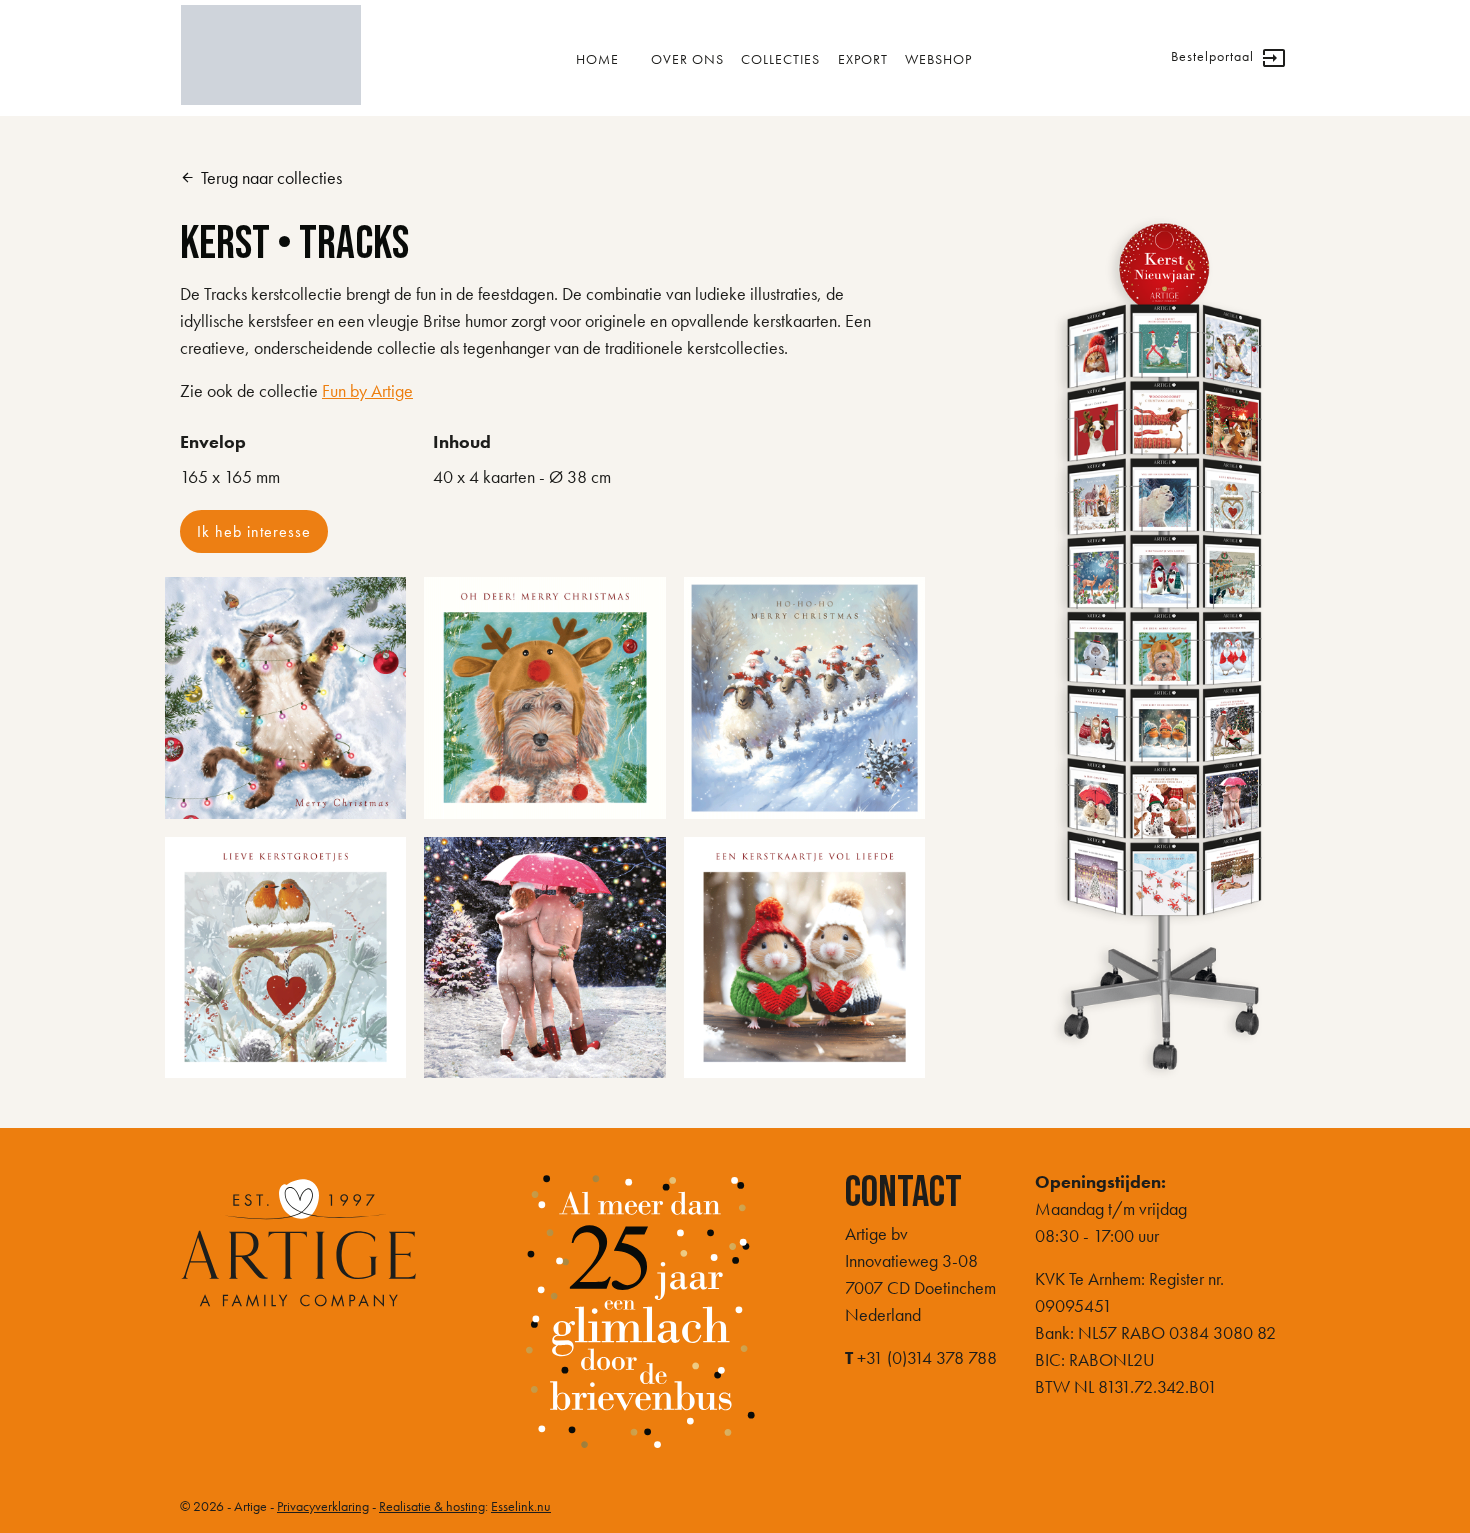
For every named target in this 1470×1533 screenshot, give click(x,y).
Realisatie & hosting (432, 1506)
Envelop (213, 441)
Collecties (780, 59)
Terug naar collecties (261, 177)
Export (863, 59)
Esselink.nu (521, 1506)
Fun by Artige (367, 390)
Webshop (938, 59)
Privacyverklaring (323, 1506)
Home (597, 59)
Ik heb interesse (254, 531)
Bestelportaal (1228, 58)
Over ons (687, 59)
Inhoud (462, 441)
